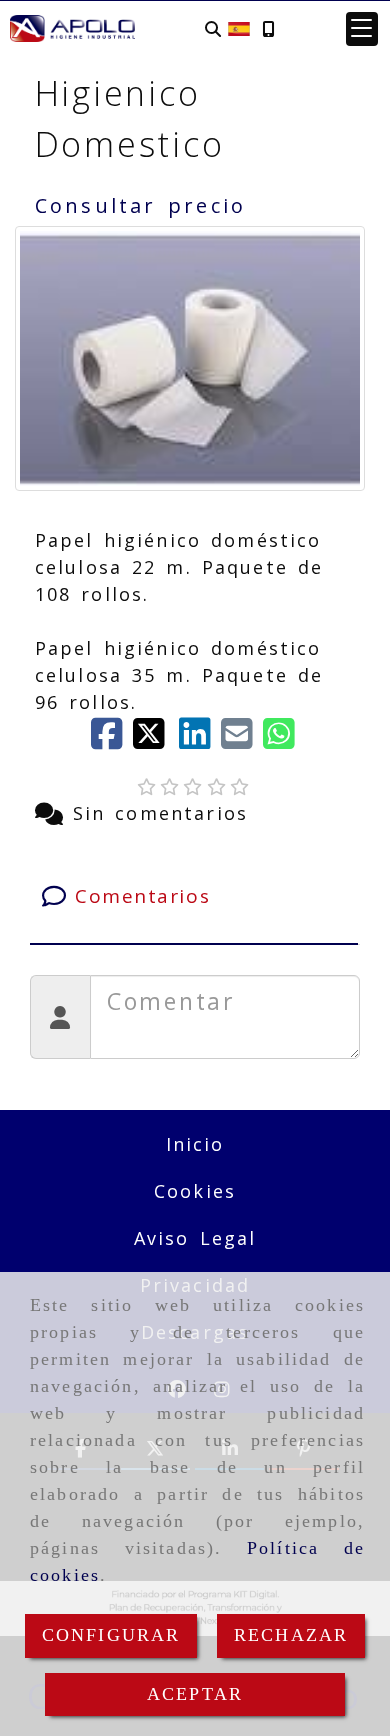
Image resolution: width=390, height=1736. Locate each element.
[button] (362, 29)
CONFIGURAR (111, 1635)
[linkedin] (200, 740)
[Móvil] (268, 28)
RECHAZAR (291, 1635)
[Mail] (242, 740)
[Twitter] (156, 740)
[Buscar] (213, 28)
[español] (239, 27)
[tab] (194, 896)
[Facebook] (112, 740)
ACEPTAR (195, 1694)
